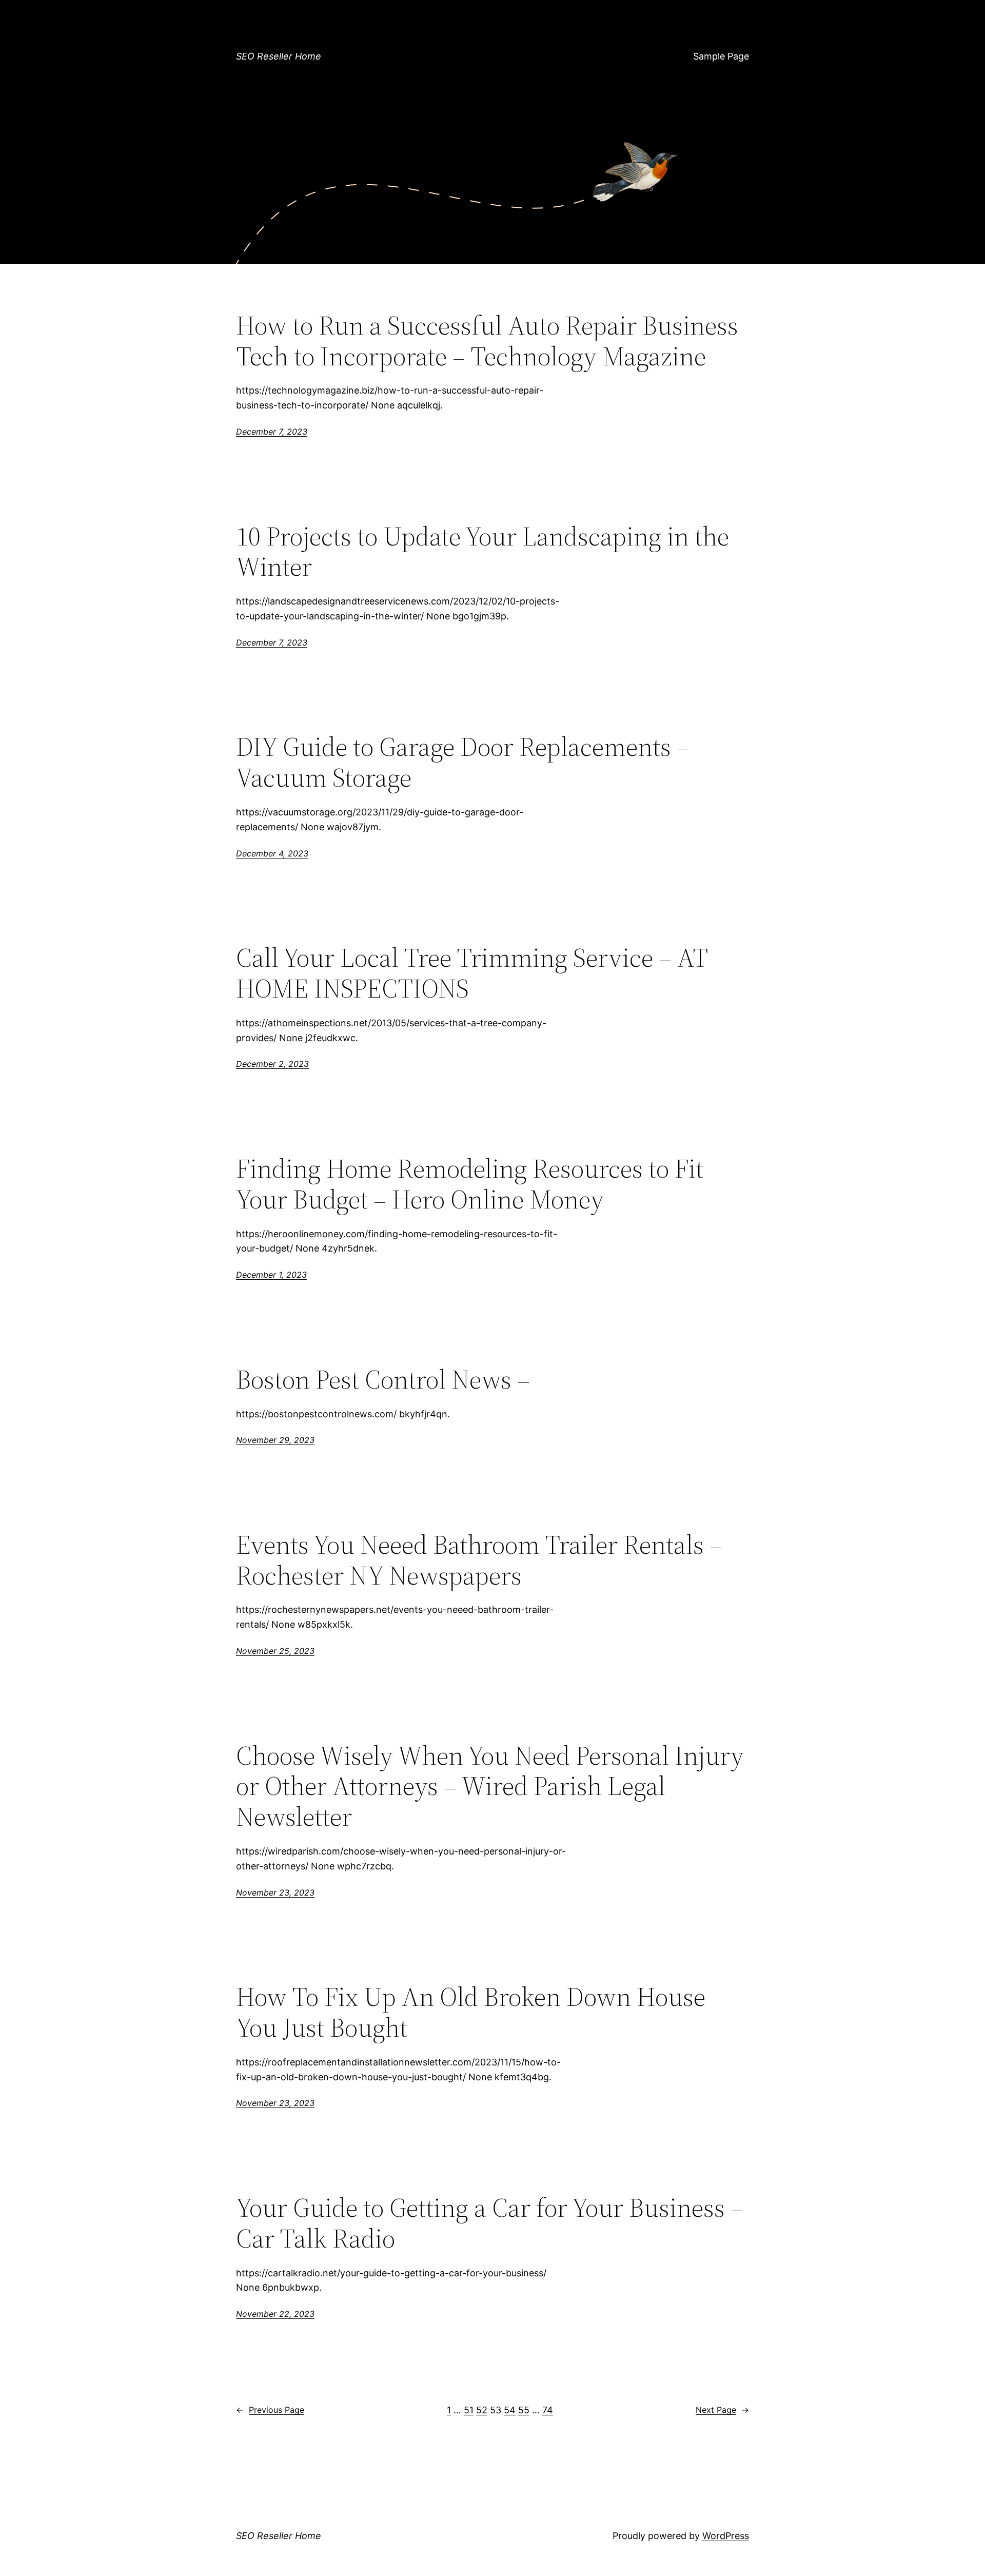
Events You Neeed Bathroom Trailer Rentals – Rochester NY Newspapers (479, 1560)
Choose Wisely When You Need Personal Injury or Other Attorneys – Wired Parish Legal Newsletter (490, 1786)
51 (469, 2410)
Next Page (722, 2410)
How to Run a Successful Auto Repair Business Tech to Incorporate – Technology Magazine (487, 341)
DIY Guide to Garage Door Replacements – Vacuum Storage (463, 762)
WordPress (726, 2536)
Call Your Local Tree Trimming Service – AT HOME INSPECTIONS (472, 973)
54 (510, 2410)
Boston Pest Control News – (383, 1379)
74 (548, 2410)
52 (482, 2410)
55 (524, 2410)
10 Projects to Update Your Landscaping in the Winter (482, 552)
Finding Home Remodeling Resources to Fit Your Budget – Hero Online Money (470, 1184)
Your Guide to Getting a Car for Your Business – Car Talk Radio (490, 2223)
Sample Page (721, 56)
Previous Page (270, 2410)
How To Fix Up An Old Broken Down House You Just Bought (471, 2012)
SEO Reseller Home (279, 56)
